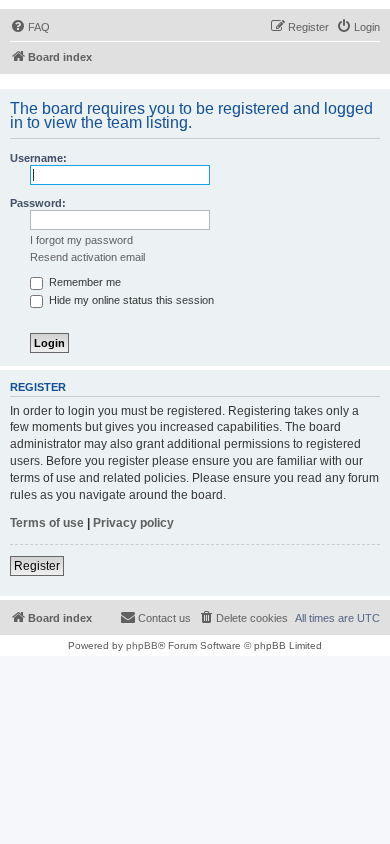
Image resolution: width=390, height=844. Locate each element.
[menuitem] (30, 27)
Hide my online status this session (130, 300)
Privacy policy (133, 523)
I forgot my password (81, 240)
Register (37, 566)
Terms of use (47, 523)
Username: (38, 158)
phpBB (142, 645)
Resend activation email (87, 257)
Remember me (83, 282)
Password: (38, 203)
